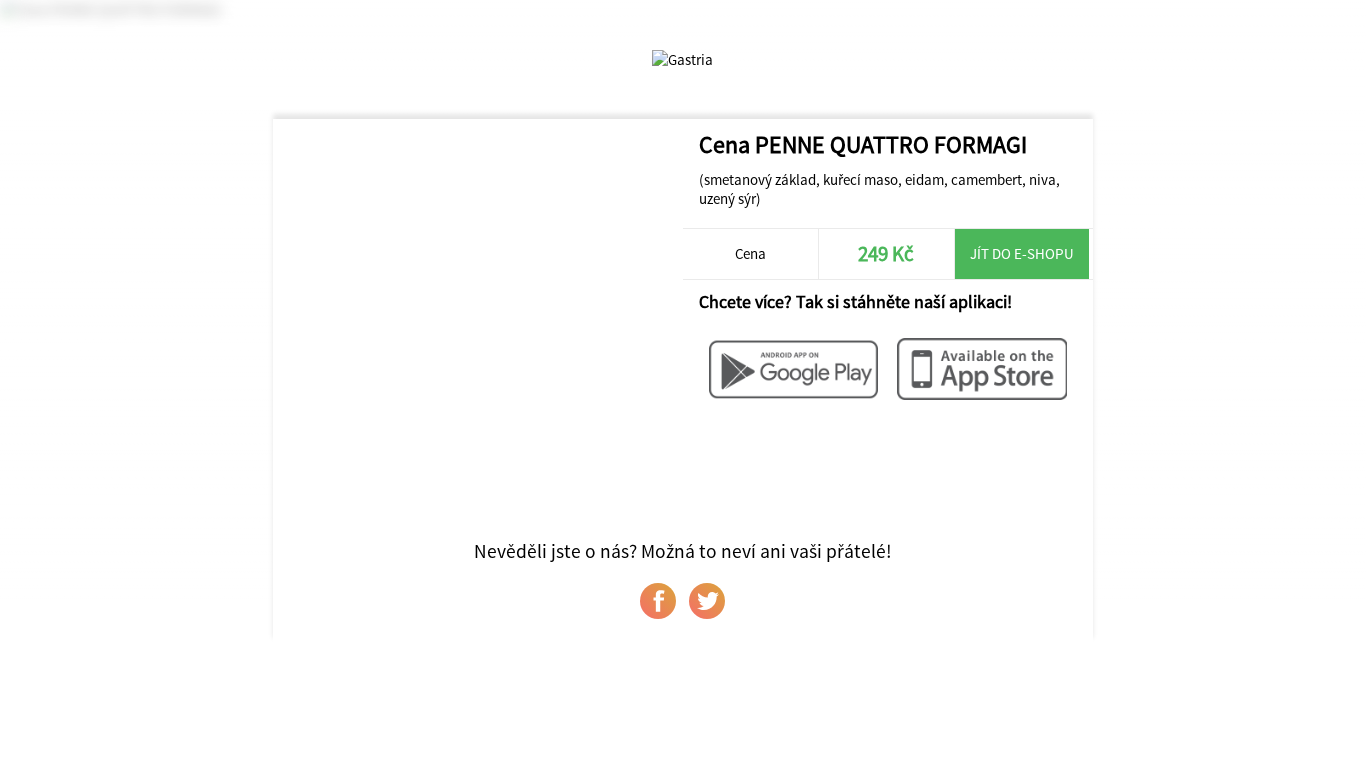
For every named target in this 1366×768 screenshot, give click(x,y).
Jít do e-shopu (1022, 253)
